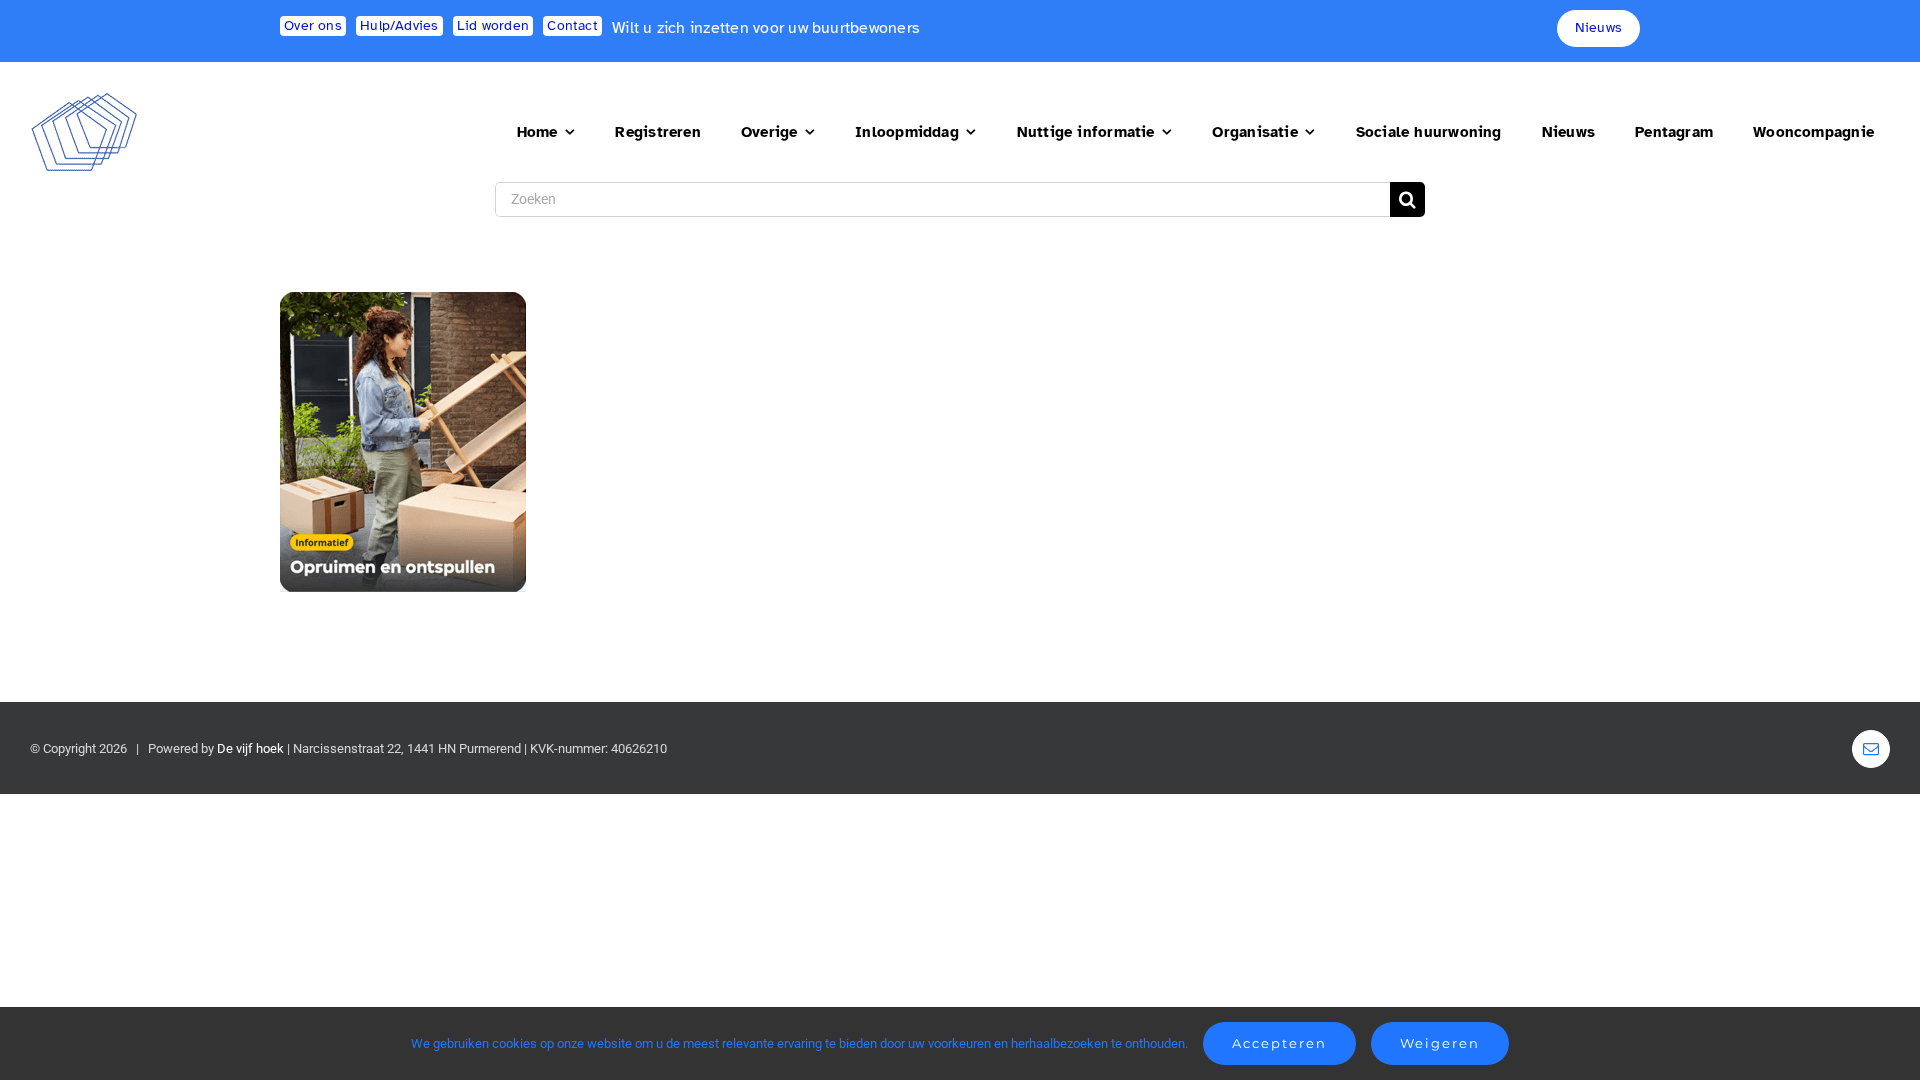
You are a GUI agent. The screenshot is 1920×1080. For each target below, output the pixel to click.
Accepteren (1279, 1043)
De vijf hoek (250, 748)
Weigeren (1440, 1043)
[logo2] (84, 100)
